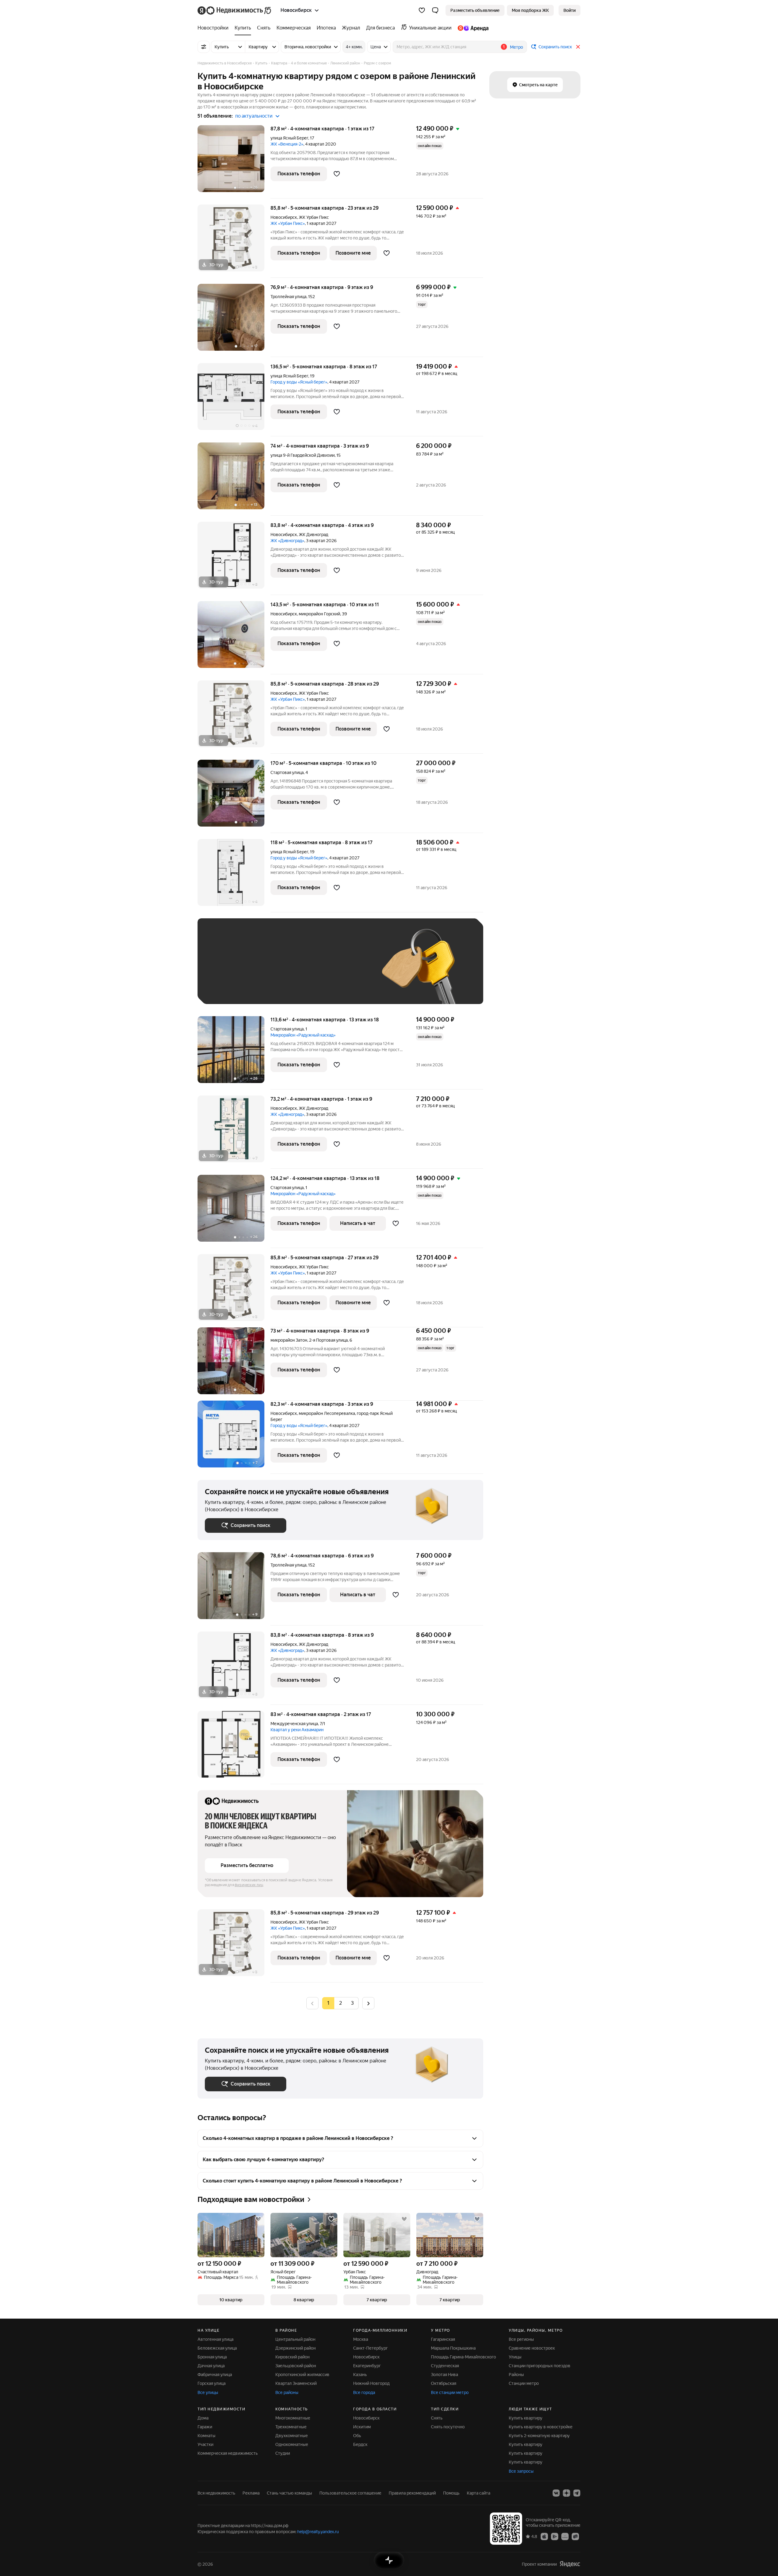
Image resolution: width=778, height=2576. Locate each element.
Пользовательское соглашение (350, 2493)
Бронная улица (212, 2357)
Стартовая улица (287, 772)
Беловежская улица (217, 2348)
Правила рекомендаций (412, 2493)
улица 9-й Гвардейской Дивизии (303, 455)
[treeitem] (215, 28)
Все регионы (521, 2339)
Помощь (451, 2493)
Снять (437, 2418)
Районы (516, 2375)
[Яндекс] (570, 2564)
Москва (361, 2339)
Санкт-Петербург (370, 2348)
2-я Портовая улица (328, 1340)
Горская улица (212, 2383)
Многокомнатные (293, 2418)
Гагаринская (443, 2339)
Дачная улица (211, 2366)
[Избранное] (422, 10)
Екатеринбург (367, 2366)
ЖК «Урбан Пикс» (288, 223)
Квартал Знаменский (296, 2383)
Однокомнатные (292, 2444)
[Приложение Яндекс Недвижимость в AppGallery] (565, 2536)
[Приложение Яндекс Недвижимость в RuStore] (575, 2536)
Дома (203, 2418)
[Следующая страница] (368, 2003)
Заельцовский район (296, 2366)
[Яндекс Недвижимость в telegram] (577, 2493)
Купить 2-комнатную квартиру (539, 2436)
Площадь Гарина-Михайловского (463, 2357)
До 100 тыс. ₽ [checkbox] (346, 970)
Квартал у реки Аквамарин (297, 1730)
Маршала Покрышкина (453, 2348)
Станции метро (524, 2383)
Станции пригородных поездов (540, 2366)
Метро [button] (516, 47)
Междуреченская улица (294, 1724)
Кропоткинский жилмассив (302, 2375)
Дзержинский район (296, 2348)
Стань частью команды (289, 2493)
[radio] (340, 2003)
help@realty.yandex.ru (318, 2532)
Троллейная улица (288, 297)
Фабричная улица (215, 2375)
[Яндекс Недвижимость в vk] (556, 2493)
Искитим (362, 2427)
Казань (360, 2375)
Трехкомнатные (291, 2427)
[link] (570, 10)
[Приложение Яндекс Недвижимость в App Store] (544, 2536)
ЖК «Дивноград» (287, 541)
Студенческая (445, 2366)
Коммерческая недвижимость (228, 2453)
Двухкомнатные (292, 2436)
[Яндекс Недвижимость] (235, 10)
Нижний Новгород (371, 2383)
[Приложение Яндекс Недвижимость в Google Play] (555, 2536)
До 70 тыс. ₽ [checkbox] (305, 970)
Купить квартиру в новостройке (541, 2427)
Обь (357, 2436)
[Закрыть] (578, 47)
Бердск (360, 2444)
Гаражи (205, 2427)
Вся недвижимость (216, 2493)
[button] (435, 10)
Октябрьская (444, 2383)
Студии (283, 2453)
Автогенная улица (215, 2339)
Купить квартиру (526, 2418)
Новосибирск (284, 217)
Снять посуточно (448, 2427)
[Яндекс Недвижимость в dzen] (566, 2493)
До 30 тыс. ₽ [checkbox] (224, 970)
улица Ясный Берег (289, 138)
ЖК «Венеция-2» (287, 144)
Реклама (251, 2493)
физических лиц (249, 1885)
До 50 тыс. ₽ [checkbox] (264, 970)
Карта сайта (479, 2493)
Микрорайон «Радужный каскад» (303, 1035)
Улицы (515, 2357)
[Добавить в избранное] (337, 174)
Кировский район (293, 2357)
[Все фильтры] (204, 47)
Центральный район (295, 2339)
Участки (205, 2444)
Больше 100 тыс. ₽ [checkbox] (231, 988)
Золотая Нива (444, 2375)
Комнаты (207, 2436)
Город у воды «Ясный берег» (299, 382)
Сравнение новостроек (532, 2348)
